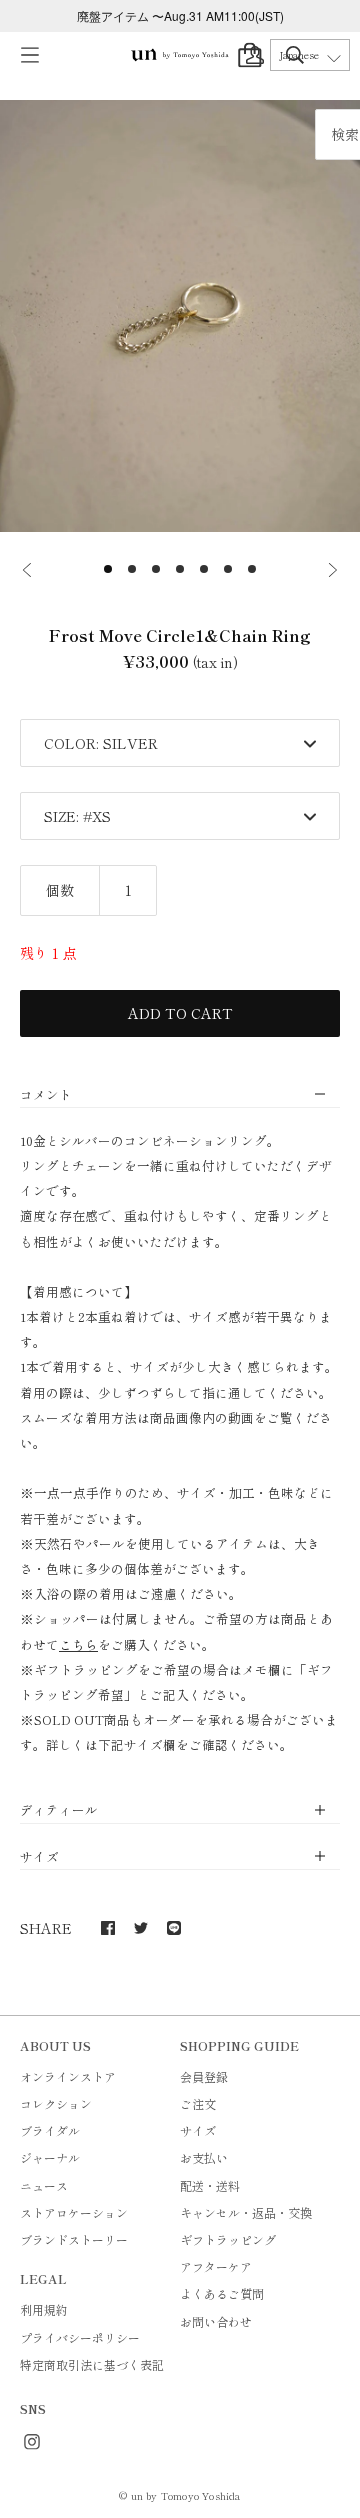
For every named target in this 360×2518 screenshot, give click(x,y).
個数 (60, 890)
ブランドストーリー (74, 2239)
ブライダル (50, 2130)
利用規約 (44, 2309)
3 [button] (156, 569)
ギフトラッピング (228, 2239)
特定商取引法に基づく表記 (92, 2364)
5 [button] (204, 569)
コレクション (56, 2103)
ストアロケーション (74, 2212)
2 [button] (132, 569)
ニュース (44, 2185)
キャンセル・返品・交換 (246, 2212)
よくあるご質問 (222, 2293)
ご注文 (198, 2103)
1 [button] (108, 569)
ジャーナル (50, 2157)
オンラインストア (68, 2076)
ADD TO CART (180, 1013)
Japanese (299, 55)
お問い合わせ (216, 2321)
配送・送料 (210, 2185)
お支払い (204, 2157)
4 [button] (180, 569)
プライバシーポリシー (80, 2337)
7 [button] (252, 569)
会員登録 (204, 2076)
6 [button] (228, 569)
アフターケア (216, 2266)
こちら (78, 1644)
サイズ (198, 2130)
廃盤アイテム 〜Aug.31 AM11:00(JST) (180, 15)
